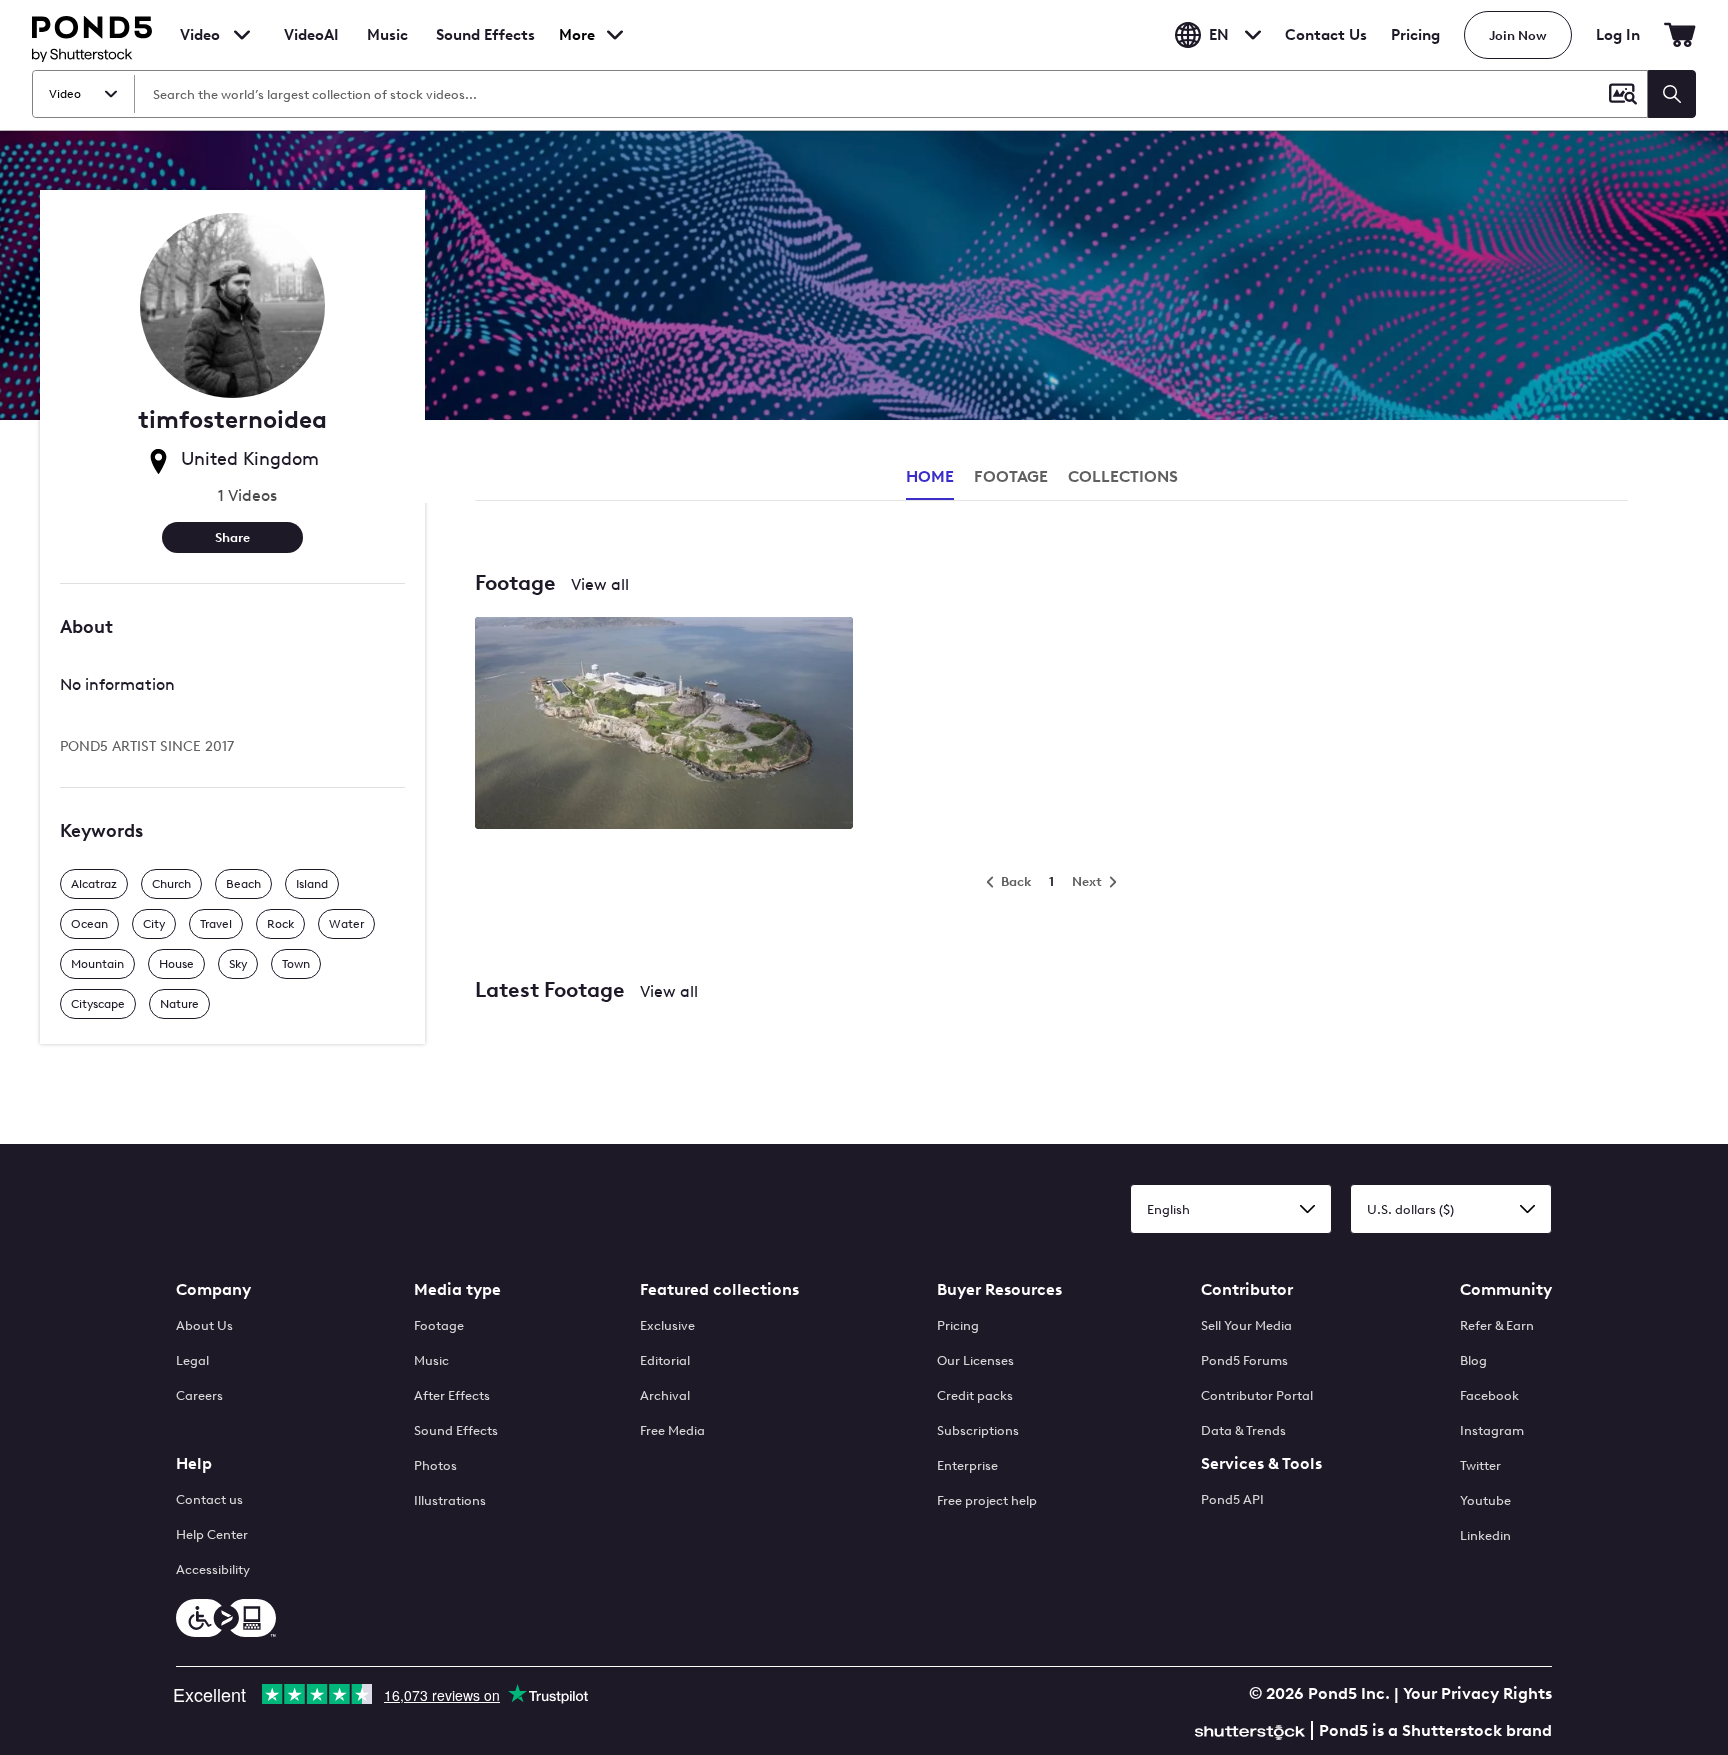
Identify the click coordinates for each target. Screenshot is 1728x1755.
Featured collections (719, 1289)
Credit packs (975, 1395)
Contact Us (1326, 35)
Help (194, 1463)
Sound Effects (485, 48)
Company (213, 1289)
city (154, 924)
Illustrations (450, 1500)
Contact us (209, 1499)
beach (243, 884)
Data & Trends (1243, 1430)
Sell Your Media (1246, 1325)
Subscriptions (978, 1430)
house (176, 964)
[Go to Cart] (1680, 35)
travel (216, 924)
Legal (192, 1360)
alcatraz (94, 884)
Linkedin (1485, 1535)
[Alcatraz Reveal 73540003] (664, 725)
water (346, 924)
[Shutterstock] (1253, 1729)
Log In (1618, 35)
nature (179, 1004)
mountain (97, 964)
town (296, 964)
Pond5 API (1232, 1499)
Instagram (1492, 1430)
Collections (1123, 476)
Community (1506, 1289)
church (171, 884)
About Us (204, 1325)
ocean (89, 924)
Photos (435, 1465)
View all (600, 584)
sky (238, 964)
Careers (199, 1395)
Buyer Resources (999, 1289)
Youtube (1485, 1500)
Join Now (1518, 35)
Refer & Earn (1497, 1325)
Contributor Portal (1257, 1395)
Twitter (1480, 1465)
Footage (439, 1325)
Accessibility (213, 1569)
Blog (1473, 1360)
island (312, 884)
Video (200, 35)
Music (431, 1360)
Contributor (1247, 1289)
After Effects (452, 1395)
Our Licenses (975, 1360)
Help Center (212, 1534)
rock (280, 924)
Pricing (1415, 35)
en (1219, 35)
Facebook (1489, 1395)
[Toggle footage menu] (242, 35)
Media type (457, 1289)
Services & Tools (1261, 1463)
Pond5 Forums (1244, 1360)
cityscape (98, 1004)
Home (930, 476)
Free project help (987, 1500)
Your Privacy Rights (1477, 1693)
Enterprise (967, 1465)
